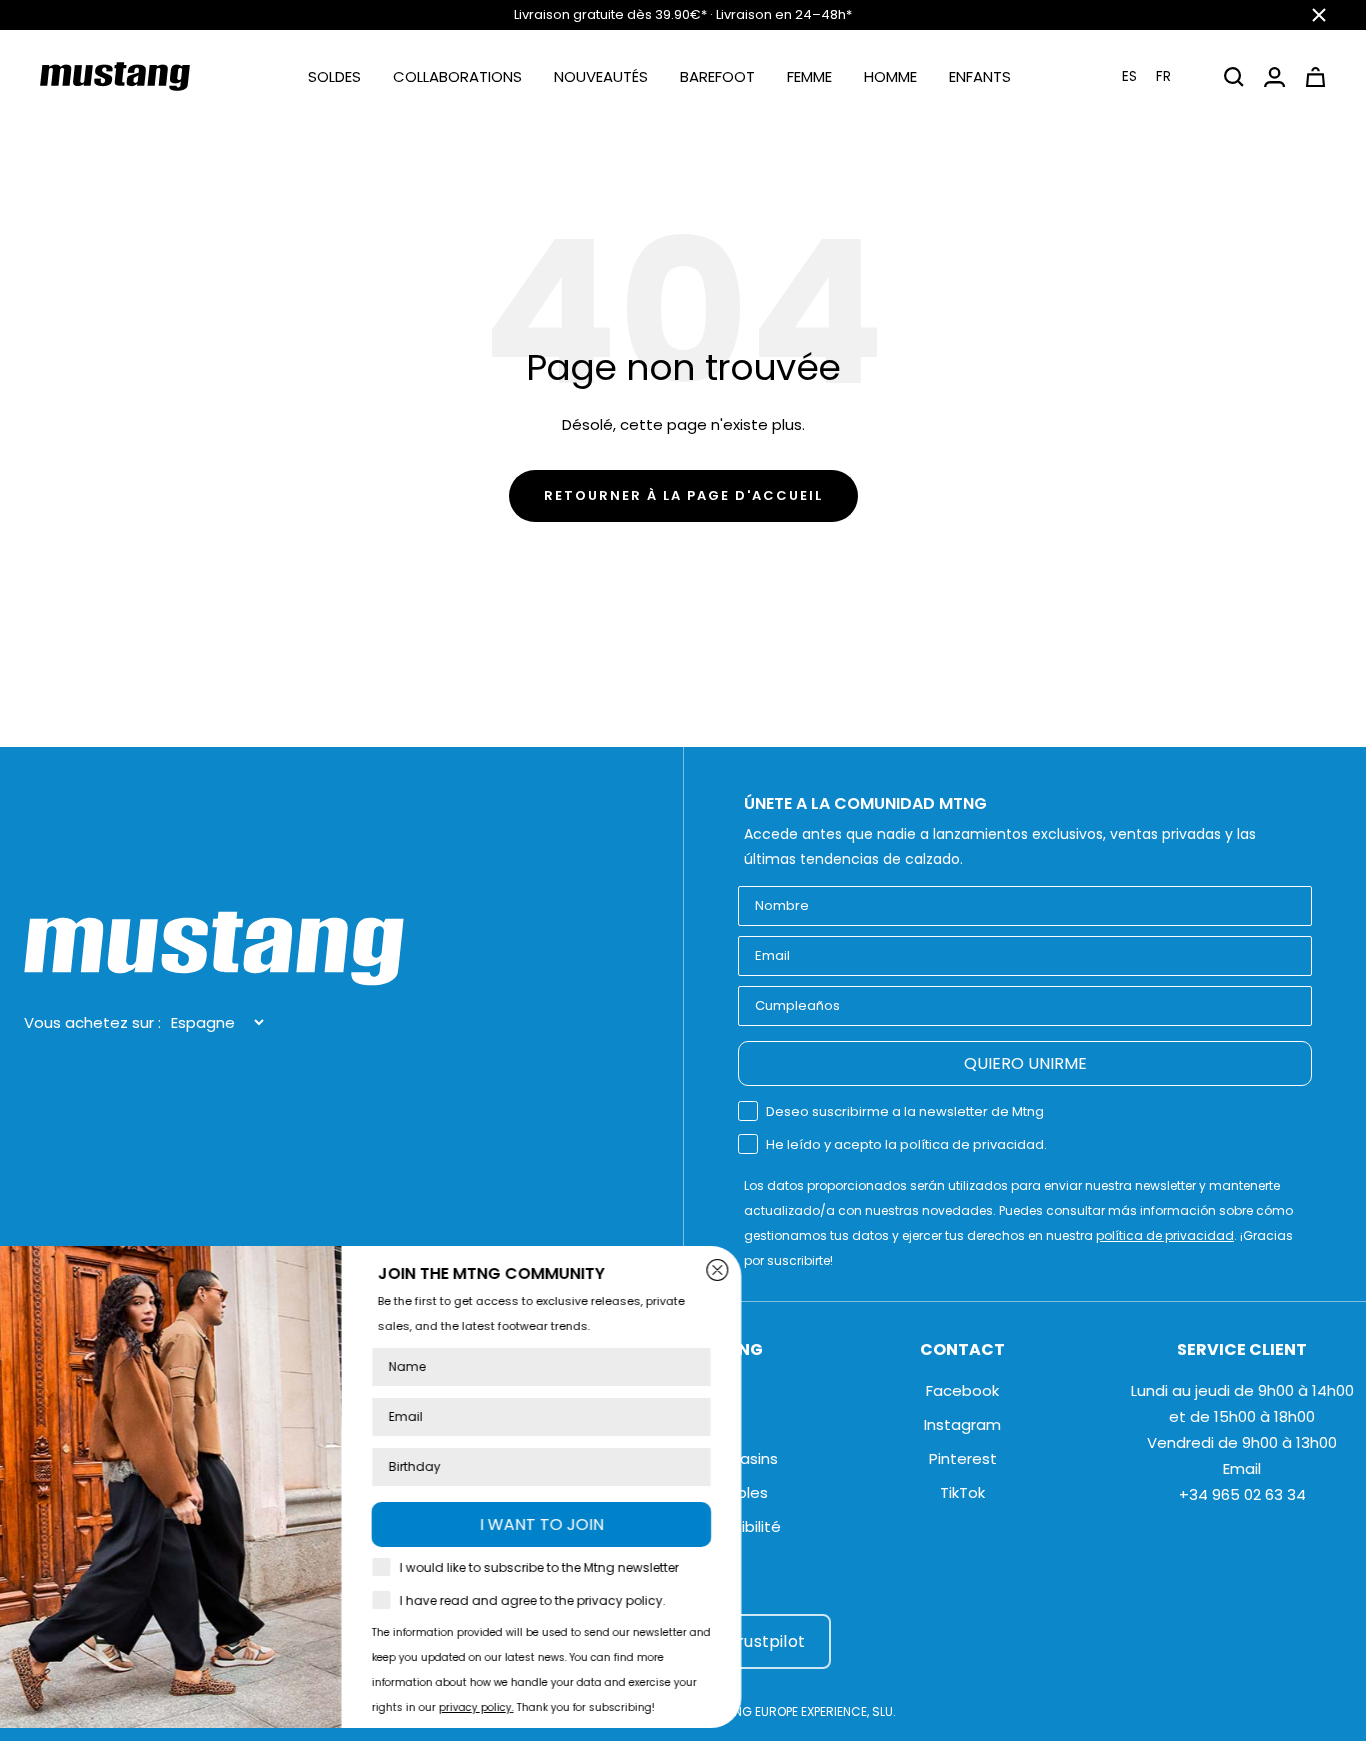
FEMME (809, 76)
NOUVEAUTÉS (601, 76)
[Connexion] (1274, 77)
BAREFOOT (717, 76)
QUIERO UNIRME (1025, 1063)
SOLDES (334, 76)
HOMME (890, 76)
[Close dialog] (796, 1270)
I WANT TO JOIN (620, 1524)
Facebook (962, 1390)
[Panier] (1315, 77)
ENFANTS (980, 76)
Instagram (962, 1424)
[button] (1159, 76)
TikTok (962, 1492)
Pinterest (963, 1458)
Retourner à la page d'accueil (683, 495)
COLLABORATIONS (457, 76)
